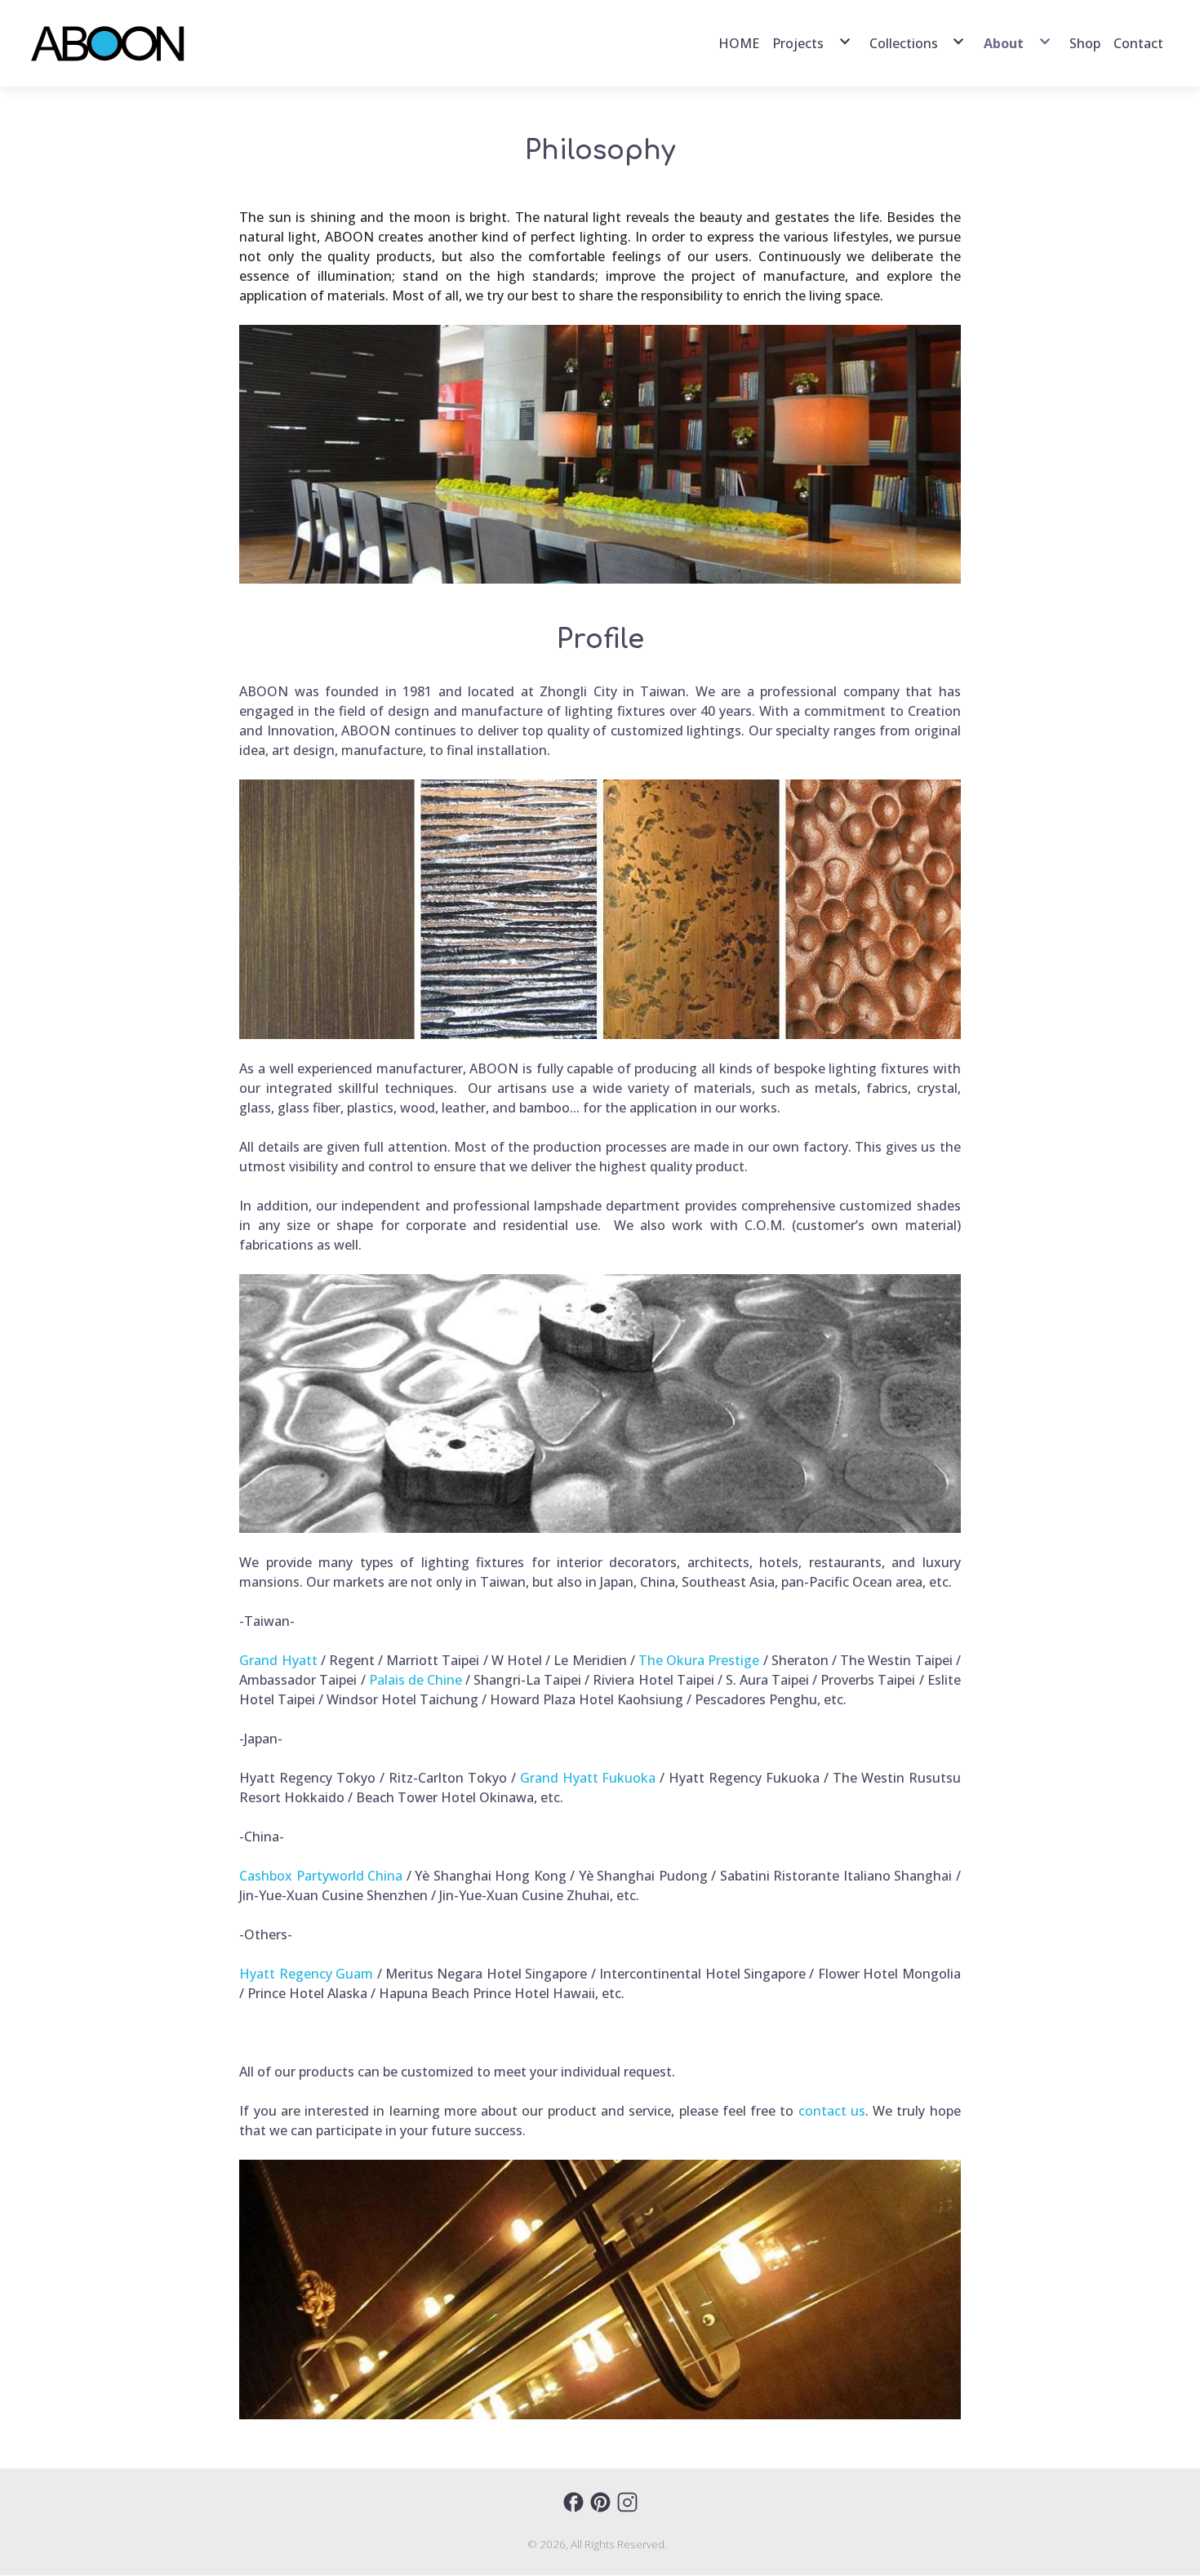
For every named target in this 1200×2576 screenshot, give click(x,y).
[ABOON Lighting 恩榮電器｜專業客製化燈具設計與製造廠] (109, 43)
